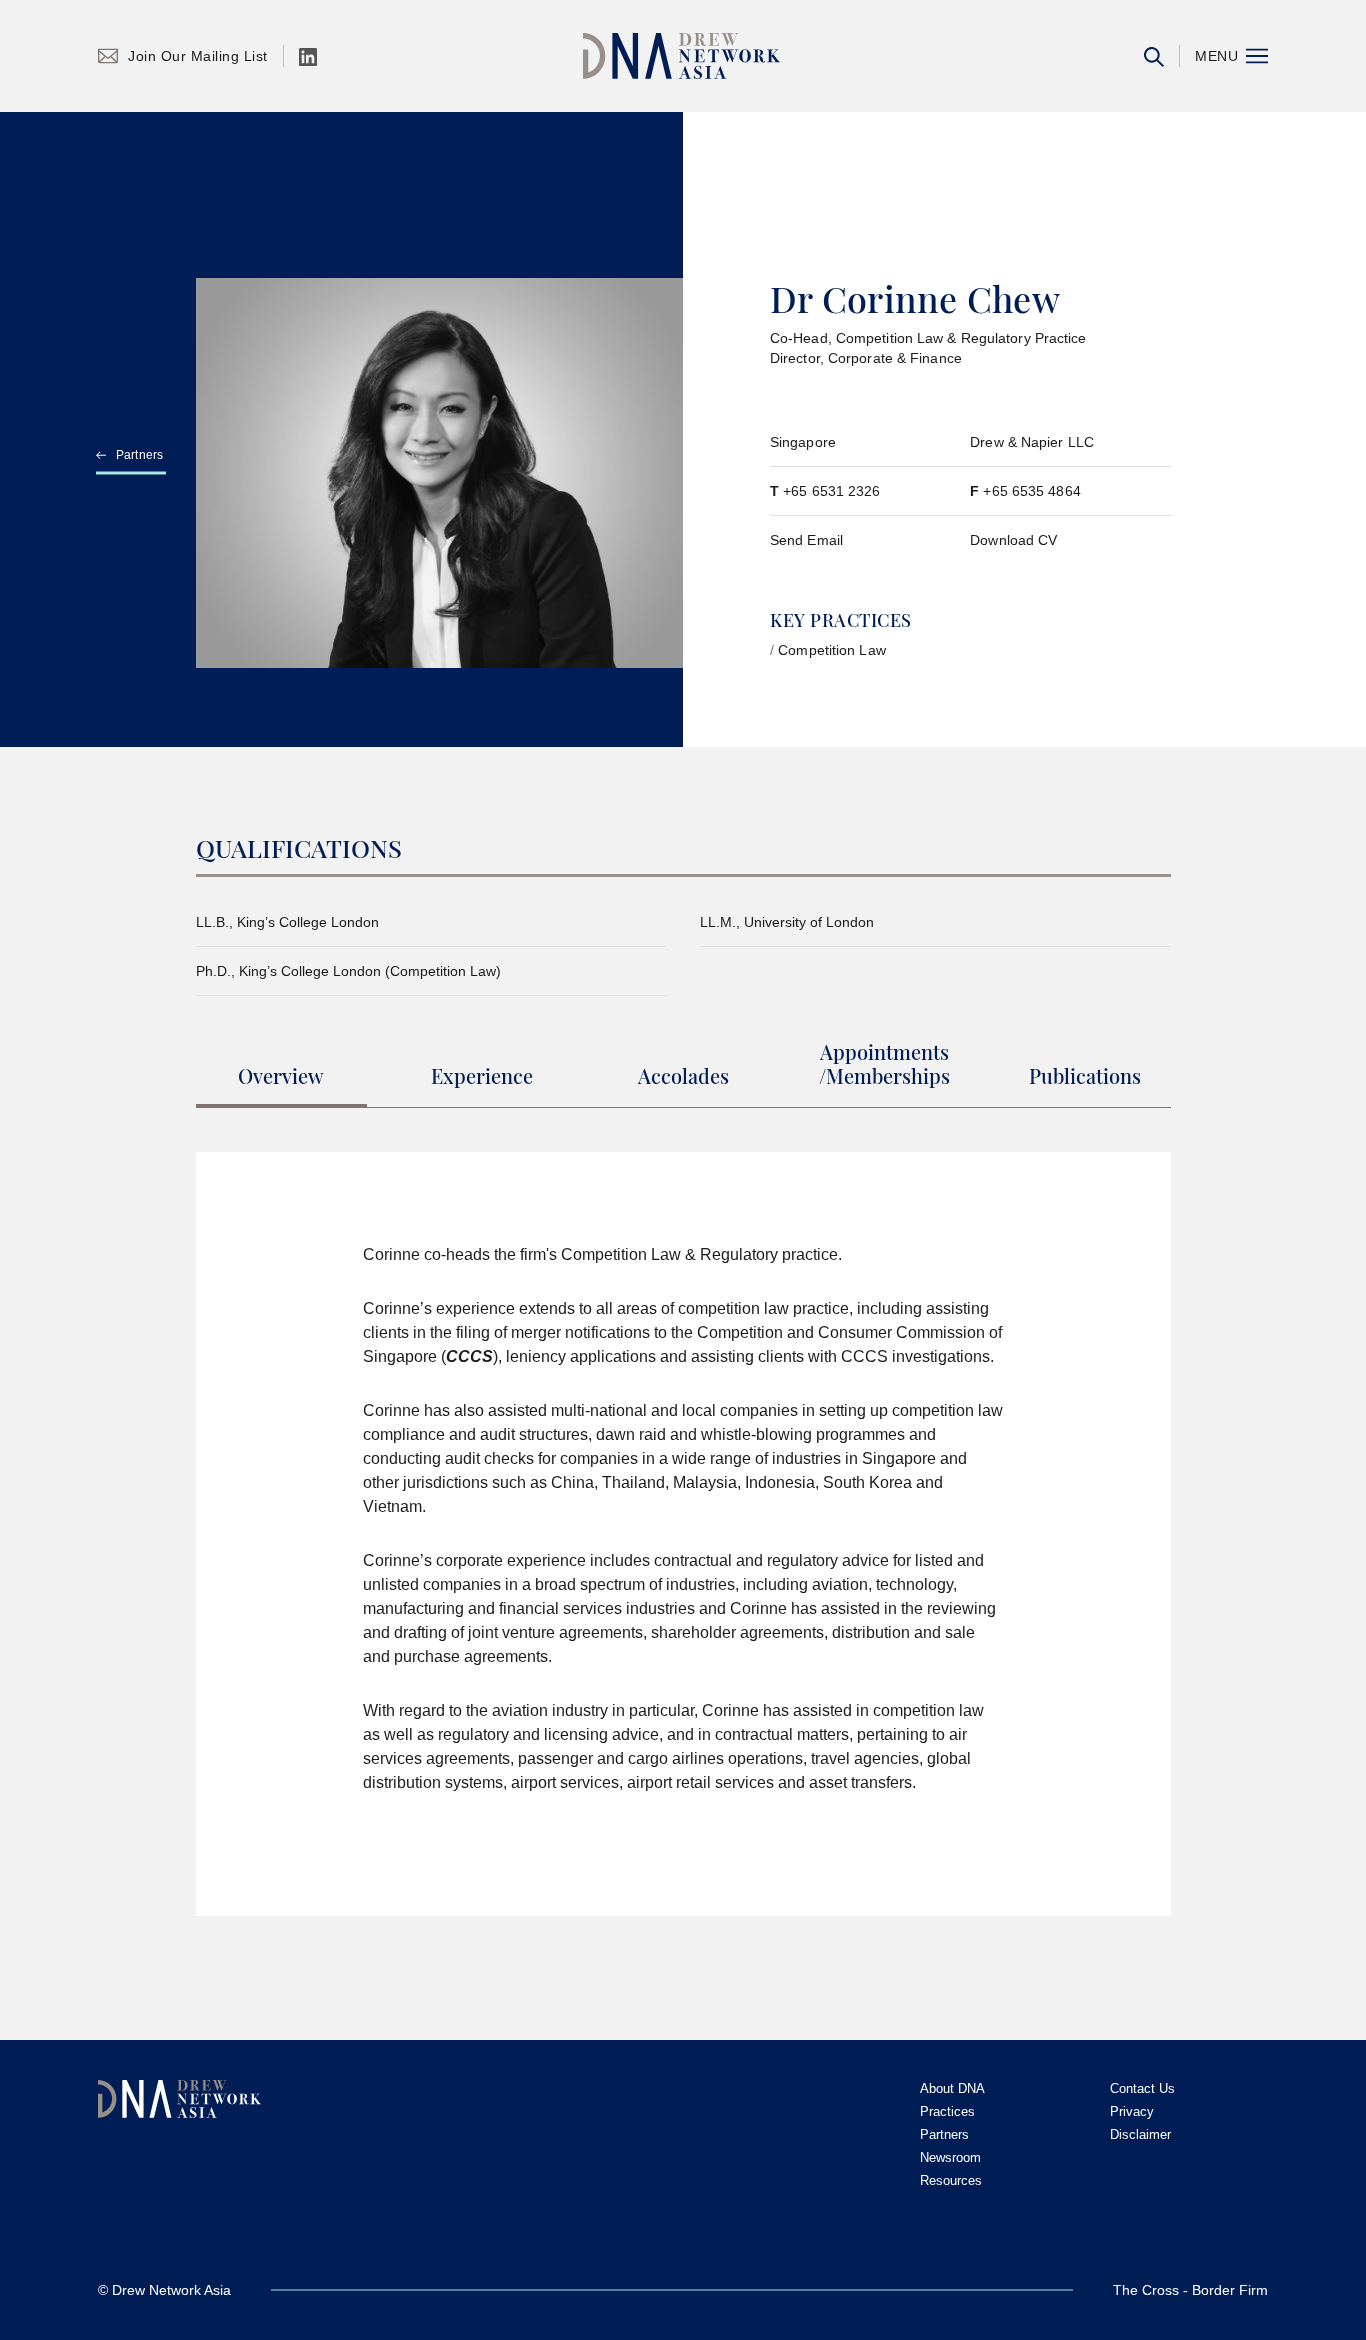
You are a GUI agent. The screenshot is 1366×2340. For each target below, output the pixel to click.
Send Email (806, 540)
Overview (281, 1076)
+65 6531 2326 (831, 491)
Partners (140, 455)
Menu (1216, 56)
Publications (1085, 1076)
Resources (951, 2180)
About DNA (952, 2088)
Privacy (1132, 2111)
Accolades (683, 1076)
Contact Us (1142, 2088)
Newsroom (950, 2157)
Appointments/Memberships (884, 1064)
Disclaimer (1140, 2134)
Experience (482, 1076)
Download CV (1013, 540)
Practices (947, 2111)
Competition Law (832, 650)
